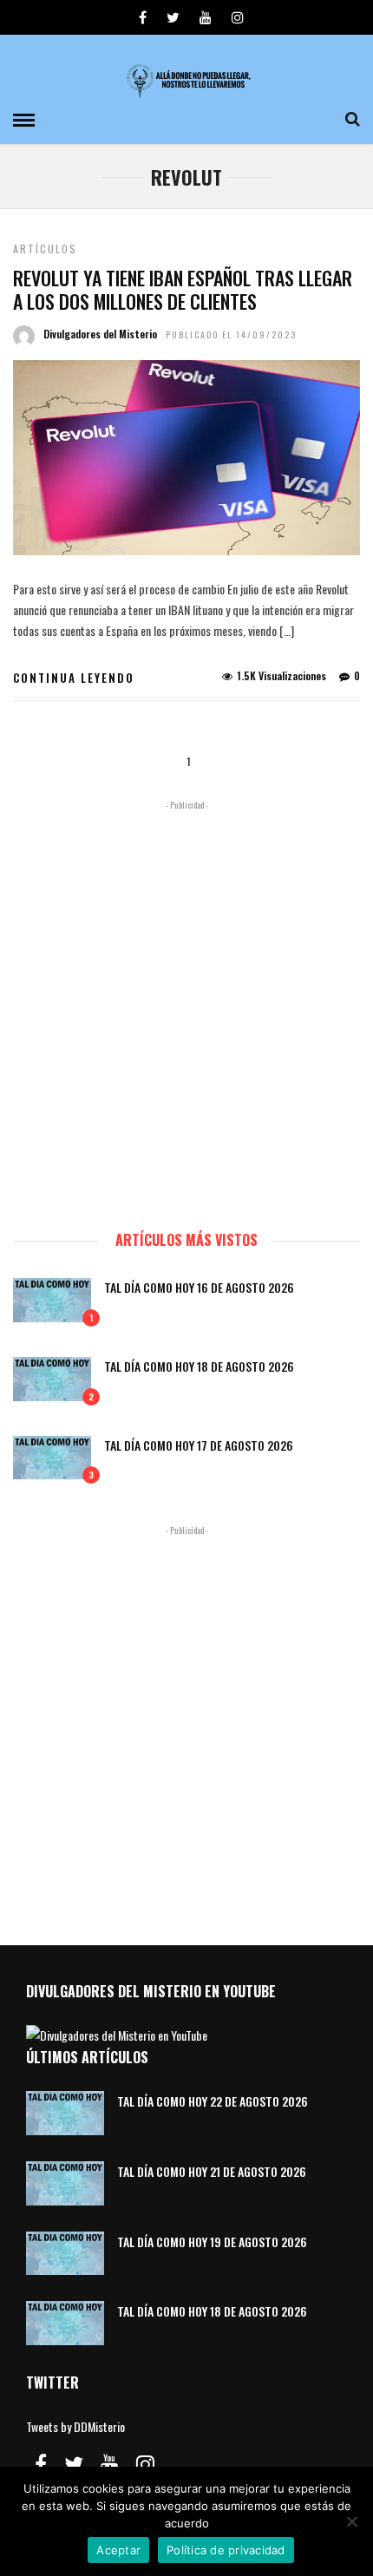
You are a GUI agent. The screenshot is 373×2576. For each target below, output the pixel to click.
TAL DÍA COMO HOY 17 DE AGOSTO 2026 (199, 1445)
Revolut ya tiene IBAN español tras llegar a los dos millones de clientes (183, 289)
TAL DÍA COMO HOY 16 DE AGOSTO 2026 (199, 1287)
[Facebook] (41, 2464)
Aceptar (118, 2550)
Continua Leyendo (74, 678)
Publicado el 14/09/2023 (231, 334)
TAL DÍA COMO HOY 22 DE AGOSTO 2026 (213, 2101)
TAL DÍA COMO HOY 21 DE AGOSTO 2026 (212, 2171)
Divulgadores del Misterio (100, 334)
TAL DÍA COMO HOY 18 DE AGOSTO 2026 (199, 1366)
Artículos (45, 249)
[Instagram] (238, 17)
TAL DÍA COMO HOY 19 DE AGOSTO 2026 (212, 2242)
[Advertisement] (186, 1007)
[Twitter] (74, 2464)
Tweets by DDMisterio (75, 2426)
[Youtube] (206, 17)
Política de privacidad (226, 2550)
